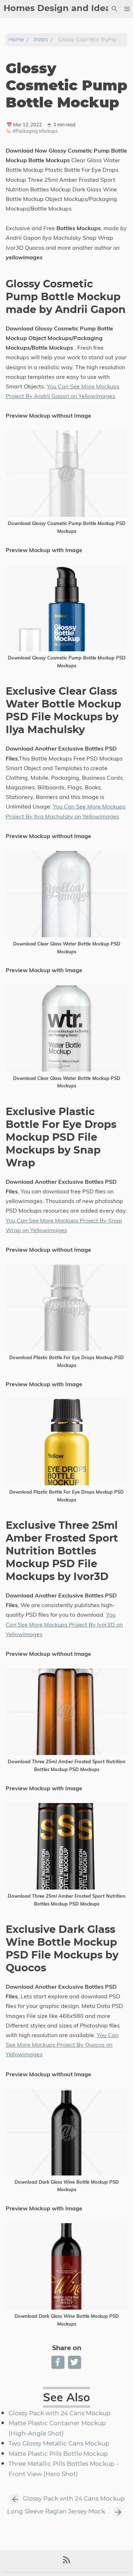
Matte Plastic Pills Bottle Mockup (58, 2454)
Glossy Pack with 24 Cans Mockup (60, 2413)
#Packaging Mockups (35, 131)
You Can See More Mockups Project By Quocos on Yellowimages (62, 2045)
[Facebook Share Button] (58, 2362)
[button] (127, 9)
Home (16, 40)
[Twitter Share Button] (75, 2362)
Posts (41, 40)
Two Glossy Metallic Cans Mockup (59, 2444)
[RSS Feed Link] (67, 2563)
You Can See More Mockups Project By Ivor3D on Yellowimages (64, 1624)
